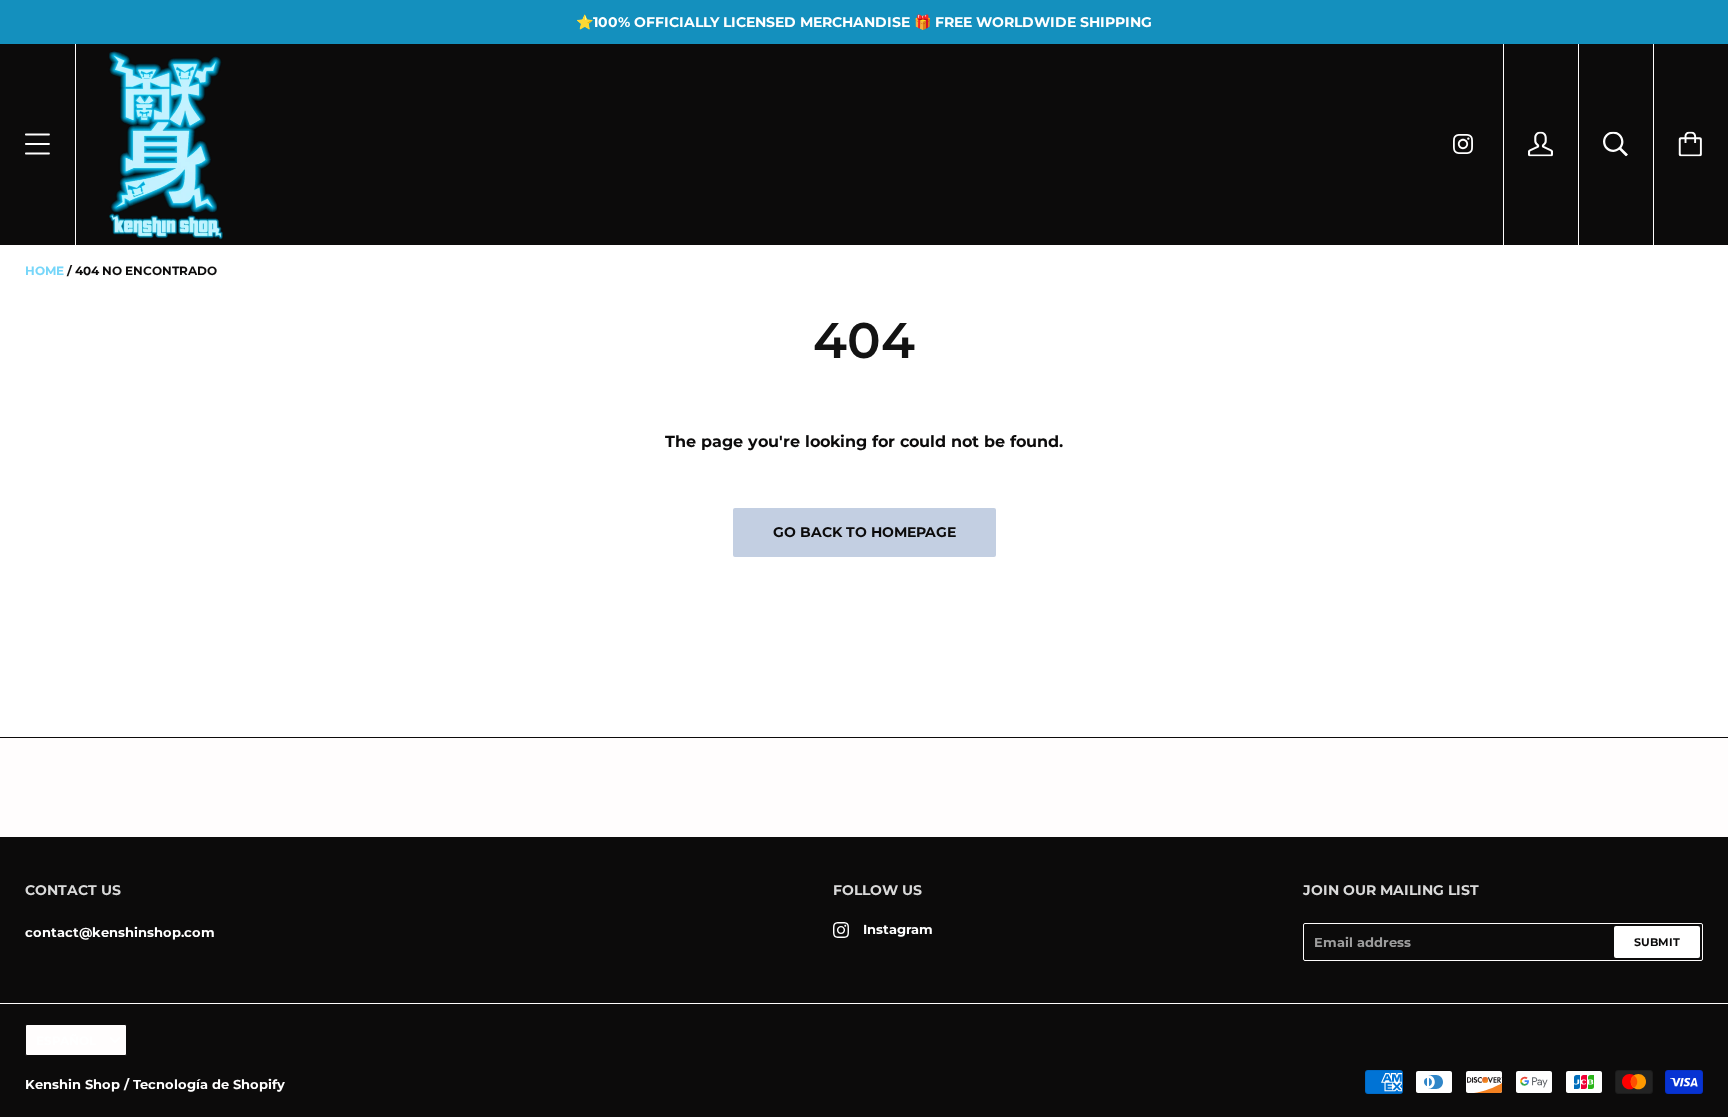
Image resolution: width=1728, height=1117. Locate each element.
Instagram (898, 929)
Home (44, 270)
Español (66, 1040)
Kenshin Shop (72, 1084)
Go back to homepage (864, 532)
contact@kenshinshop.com (120, 932)
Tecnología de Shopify (209, 1084)
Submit (1657, 942)
